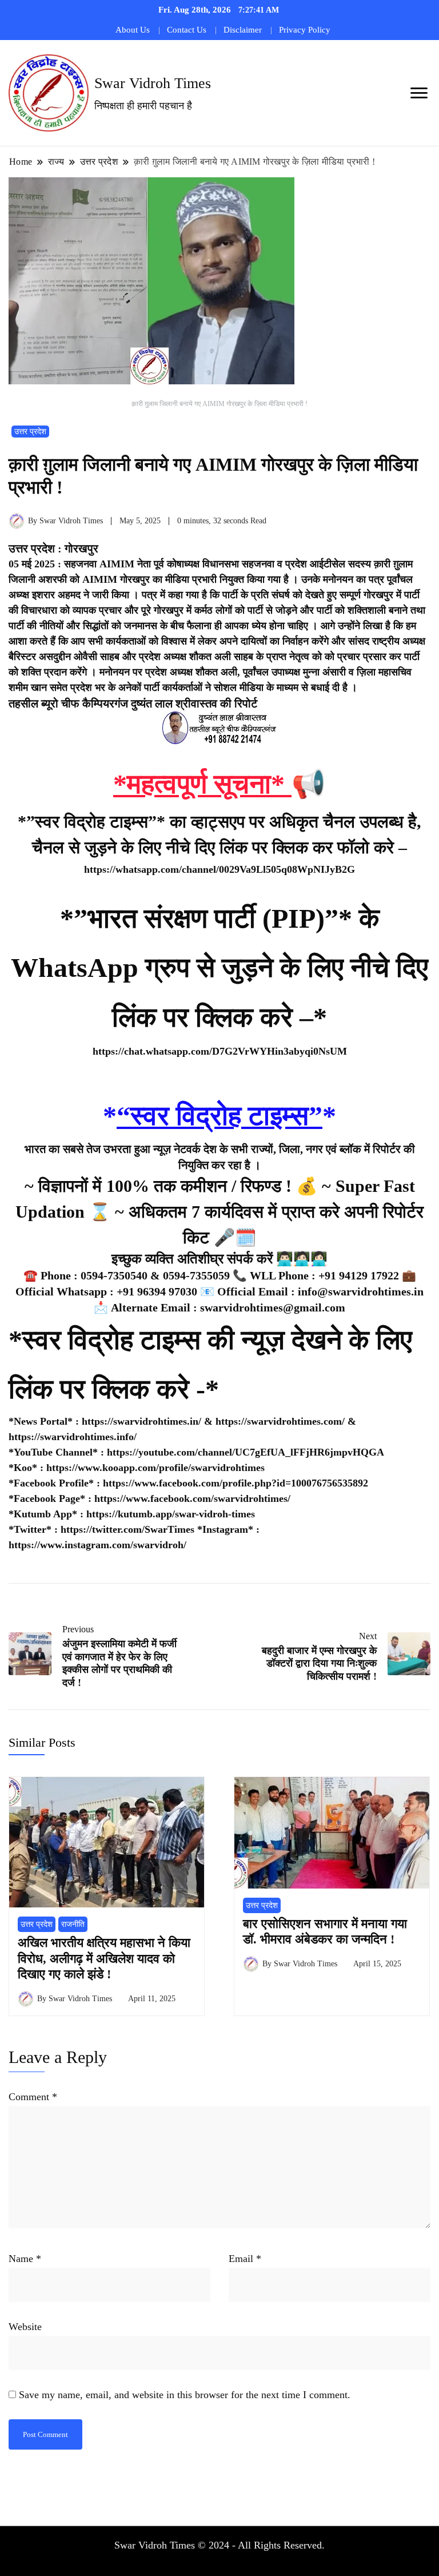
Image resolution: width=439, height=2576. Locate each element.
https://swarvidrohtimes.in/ (141, 1421)
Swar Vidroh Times (153, 83)
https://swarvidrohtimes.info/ (73, 1437)
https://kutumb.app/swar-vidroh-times (171, 1514)
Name (25, 2259)
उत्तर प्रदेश (30, 432)
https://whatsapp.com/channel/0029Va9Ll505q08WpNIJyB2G (219, 869)
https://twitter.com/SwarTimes (127, 1529)
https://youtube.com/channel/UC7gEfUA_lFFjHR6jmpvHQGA (246, 1452)
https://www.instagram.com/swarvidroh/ (97, 1545)
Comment (33, 2097)
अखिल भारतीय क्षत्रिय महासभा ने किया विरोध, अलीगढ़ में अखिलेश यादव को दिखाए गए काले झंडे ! (104, 1958)
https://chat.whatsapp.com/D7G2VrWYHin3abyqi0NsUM (220, 1051)
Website (25, 2327)
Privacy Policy (305, 30)
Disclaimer (243, 30)
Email (245, 2259)
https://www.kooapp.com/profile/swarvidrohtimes (155, 1468)
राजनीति (73, 1924)
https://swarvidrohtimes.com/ (282, 1421)
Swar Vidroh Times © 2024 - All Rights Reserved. (219, 2545)
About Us (133, 30)
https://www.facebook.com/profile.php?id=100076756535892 (236, 1483)
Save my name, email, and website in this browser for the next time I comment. (185, 2395)
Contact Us (187, 30)
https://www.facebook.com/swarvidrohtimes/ (192, 1498)
